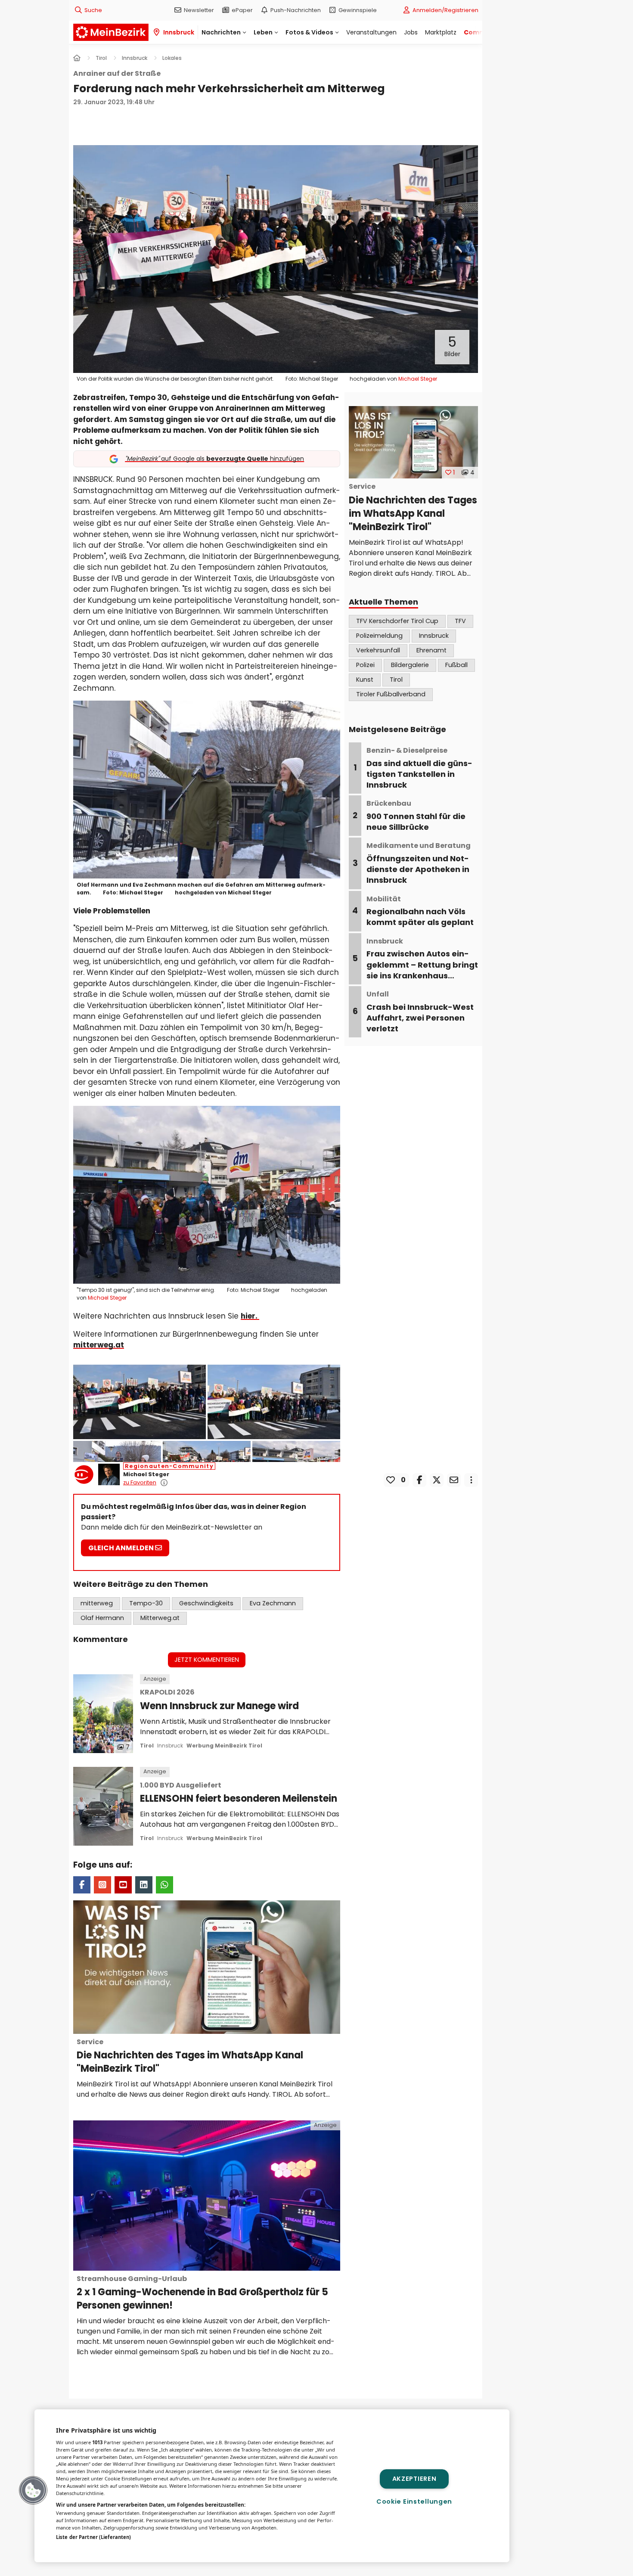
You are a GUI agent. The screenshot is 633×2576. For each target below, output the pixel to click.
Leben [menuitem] (263, 32)
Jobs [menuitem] (411, 32)
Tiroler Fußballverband (391, 694)
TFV (460, 621)
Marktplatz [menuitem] (441, 32)
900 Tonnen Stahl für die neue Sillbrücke (416, 816)
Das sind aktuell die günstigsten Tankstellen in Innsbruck (419, 768)
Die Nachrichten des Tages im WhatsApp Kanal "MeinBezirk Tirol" (190, 2056)
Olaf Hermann (102, 1618)
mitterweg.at (99, 1345)
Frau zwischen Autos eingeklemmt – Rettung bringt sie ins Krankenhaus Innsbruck (422, 964)
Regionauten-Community (169, 1466)
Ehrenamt (431, 650)
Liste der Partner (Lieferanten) (93, 2537)
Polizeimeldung (379, 636)
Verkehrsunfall (378, 650)
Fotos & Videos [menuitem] (309, 32)
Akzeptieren (414, 2479)
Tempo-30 (146, 1603)
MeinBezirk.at (111, 32)
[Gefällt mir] (391, 1480)
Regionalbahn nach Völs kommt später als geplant (420, 911)
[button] (276, 259)
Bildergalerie (410, 665)
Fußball (456, 665)
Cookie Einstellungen (414, 2502)
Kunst (365, 680)
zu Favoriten (140, 1482)
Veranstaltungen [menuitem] (371, 32)
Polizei (365, 665)
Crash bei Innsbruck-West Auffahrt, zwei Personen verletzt (420, 1012)
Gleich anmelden (122, 1548)
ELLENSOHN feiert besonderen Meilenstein (239, 1793)
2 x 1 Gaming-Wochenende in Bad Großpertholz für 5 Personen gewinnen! (202, 2293)
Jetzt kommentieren (207, 1660)
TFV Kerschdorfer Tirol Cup (397, 621)
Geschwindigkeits (206, 1603)
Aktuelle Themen (383, 602)
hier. (250, 1316)
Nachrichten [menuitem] (221, 32)
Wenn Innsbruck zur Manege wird (219, 1700)
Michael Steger (146, 1474)
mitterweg (97, 1603)
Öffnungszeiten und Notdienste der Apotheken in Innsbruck (419, 863)
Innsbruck (170, 1746)
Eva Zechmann (273, 1603)
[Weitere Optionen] (471, 1480)
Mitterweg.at (160, 1618)
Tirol (396, 680)
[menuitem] (194, 10)
